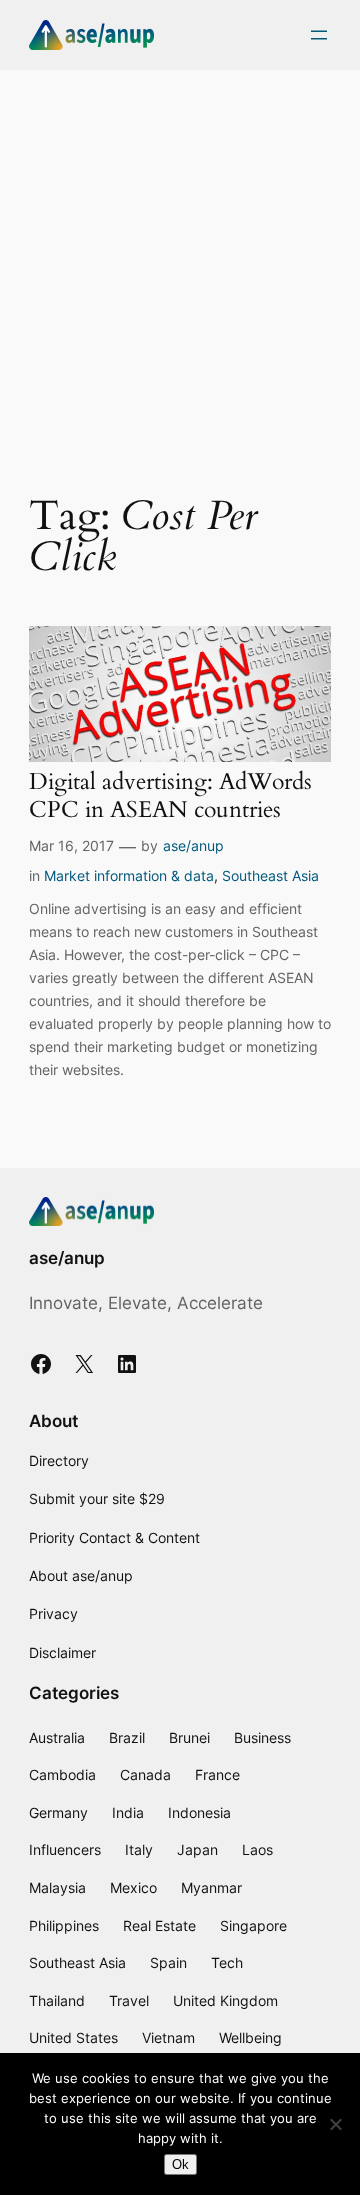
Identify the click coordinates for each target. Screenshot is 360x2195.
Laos (257, 1849)
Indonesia (199, 1812)
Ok (180, 2164)
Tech (227, 1962)
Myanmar (211, 1887)
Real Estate (159, 1925)
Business (262, 1737)
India (128, 1812)
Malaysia (57, 1887)
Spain (168, 1962)
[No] (335, 2124)
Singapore (253, 1925)
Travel (129, 2000)
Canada (145, 1774)
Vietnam (168, 2037)
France (217, 1774)
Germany (58, 1812)
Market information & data (129, 875)
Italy (139, 1849)
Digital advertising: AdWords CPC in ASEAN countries (170, 796)
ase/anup (193, 845)
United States (73, 2037)
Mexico (133, 1887)
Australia (57, 1737)
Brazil (127, 1737)
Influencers (65, 1849)
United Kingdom (225, 2000)
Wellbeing (250, 2037)
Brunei (189, 1737)
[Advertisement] (180, 269)
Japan (197, 1849)
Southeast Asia (270, 875)
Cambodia (62, 1774)
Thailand (57, 2000)
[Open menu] (319, 35)
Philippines (64, 1925)
